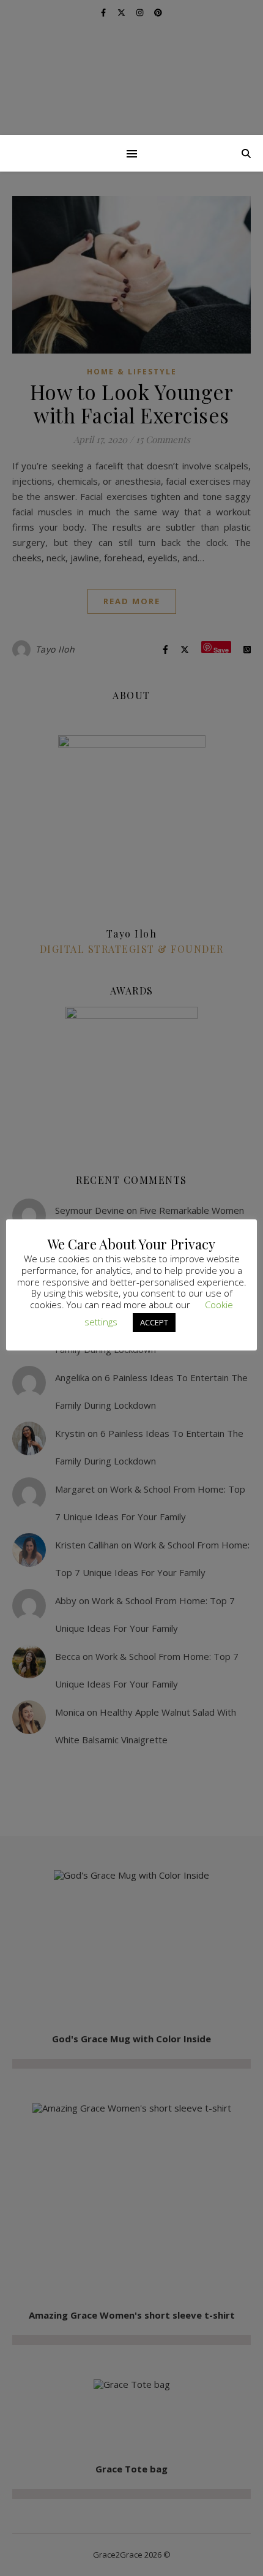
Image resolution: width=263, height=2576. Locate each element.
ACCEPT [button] (154, 1322)
